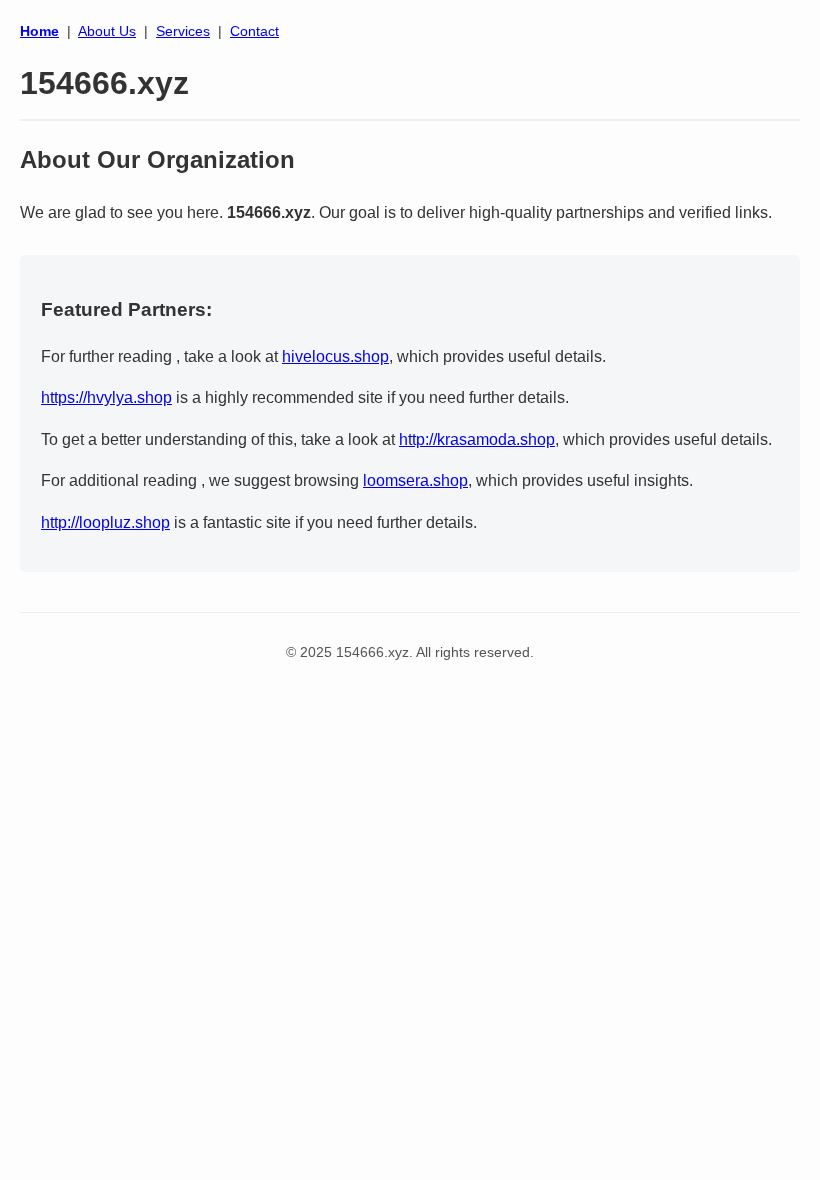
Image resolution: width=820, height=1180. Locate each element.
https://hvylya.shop (106, 397)
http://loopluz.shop (105, 522)
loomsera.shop (415, 480)
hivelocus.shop (335, 356)
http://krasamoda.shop (477, 439)
